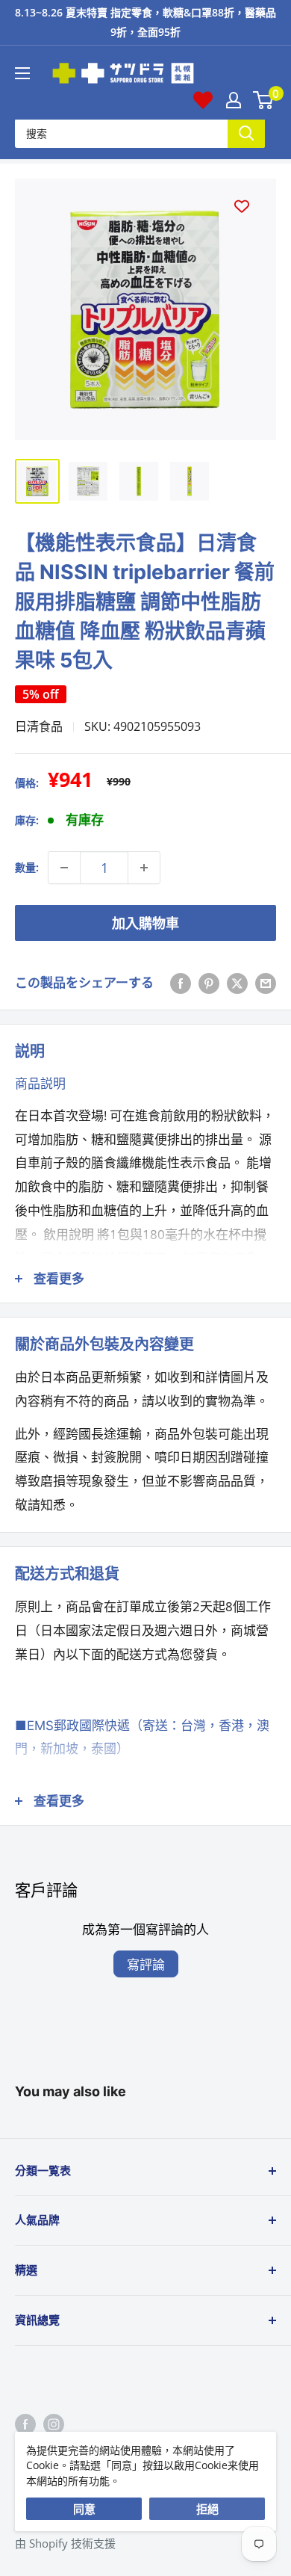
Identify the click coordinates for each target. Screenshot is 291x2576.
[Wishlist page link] (203, 100)
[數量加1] (144, 868)
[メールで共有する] (266, 983)
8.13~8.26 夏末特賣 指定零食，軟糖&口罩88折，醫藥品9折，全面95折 (145, 22)
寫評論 (146, 1964)
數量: (27, 867)
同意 (84, 2509)
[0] (264, 100)
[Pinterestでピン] (209, 983)
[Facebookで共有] (181, 983)
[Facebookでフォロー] (25, 2424)
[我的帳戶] (234, 100)
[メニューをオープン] (22, 73)
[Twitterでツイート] (237, 983)
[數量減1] (64, 868)
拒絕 (207, 2509)
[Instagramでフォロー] (54, 2424)
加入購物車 (145, 923)
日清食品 (39, 726)
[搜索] (246, 133)
